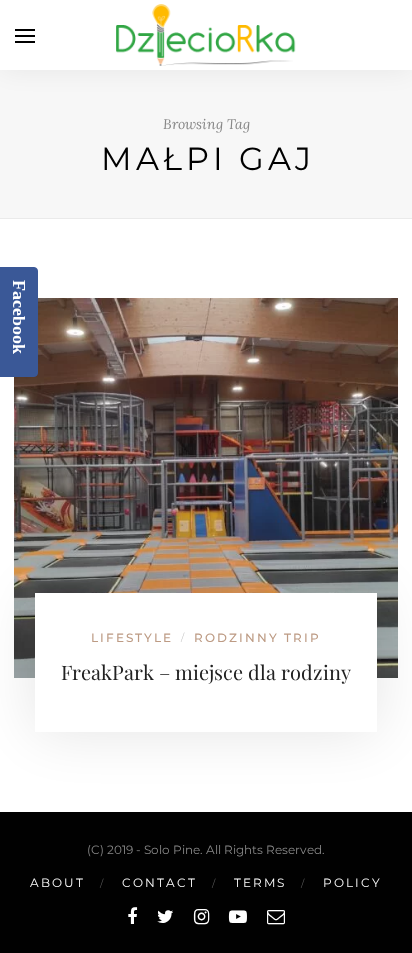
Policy (352, 882)
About (57, 882)
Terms (260, 882)
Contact (159, 882)
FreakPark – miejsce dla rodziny (206, 671)
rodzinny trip (257, 637)
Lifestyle (132, 637)
